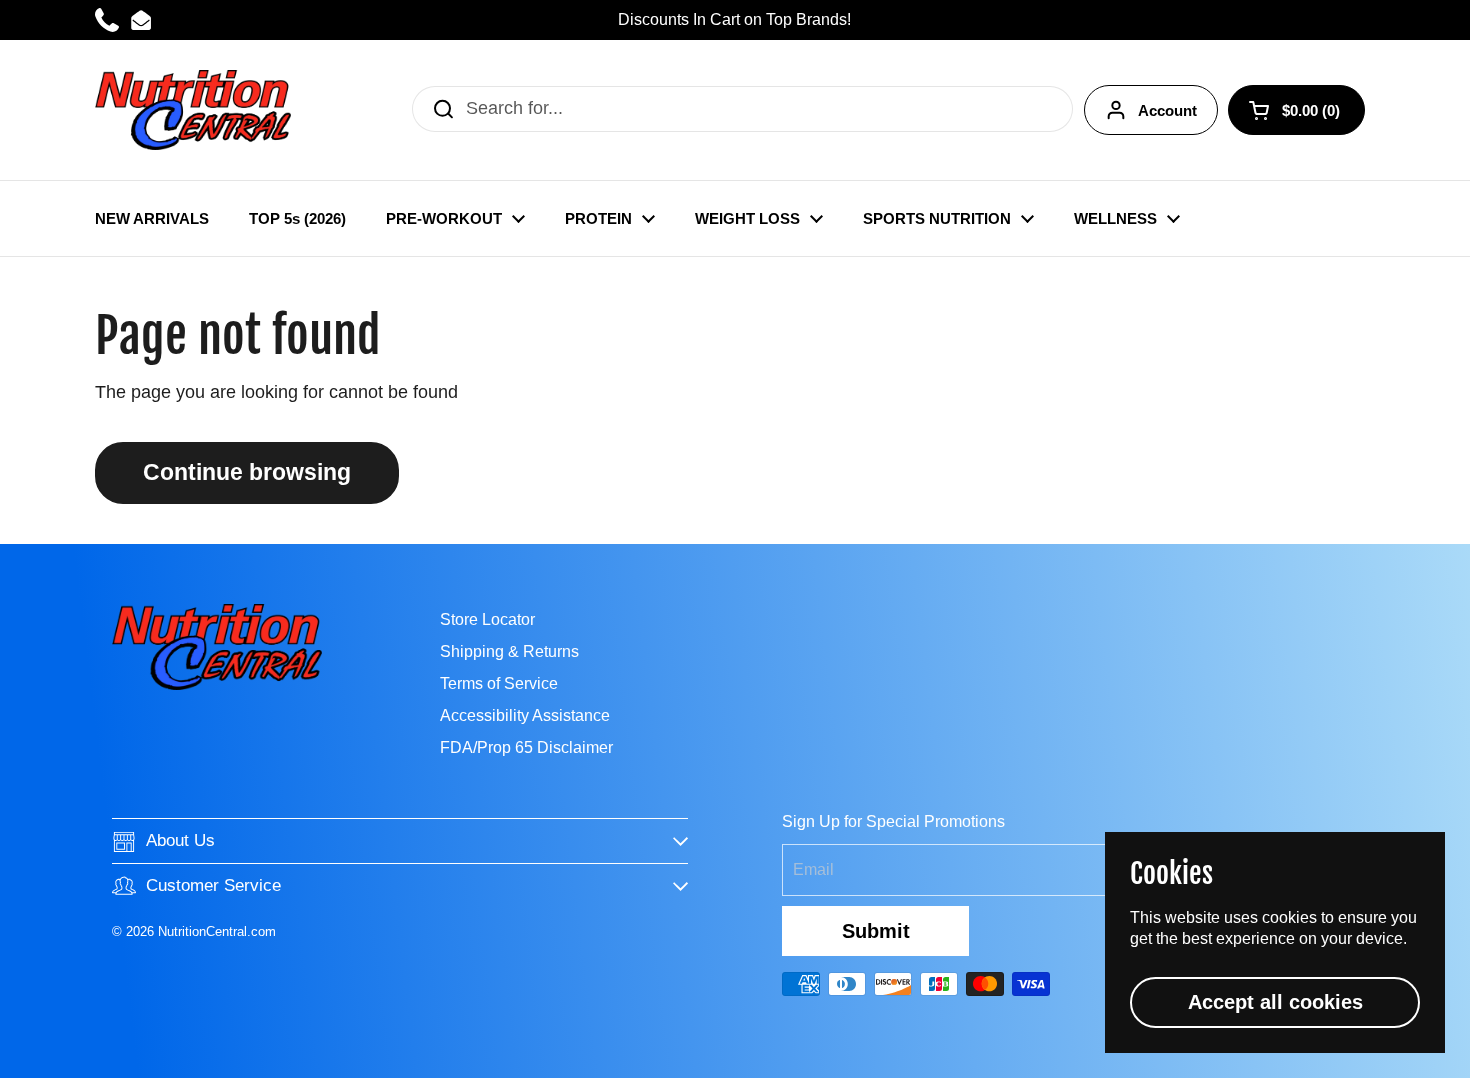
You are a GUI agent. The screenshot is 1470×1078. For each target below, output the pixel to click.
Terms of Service (499, 683)
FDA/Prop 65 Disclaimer (526, 747)
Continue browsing (247, 472)
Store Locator (487, 619)
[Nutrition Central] (193, 110)
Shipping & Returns (509, 651)
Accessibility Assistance (525, 715)
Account (1167, 110)
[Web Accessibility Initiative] (1462, 1055)
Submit (876, 931)
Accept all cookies (1275, 1002)
